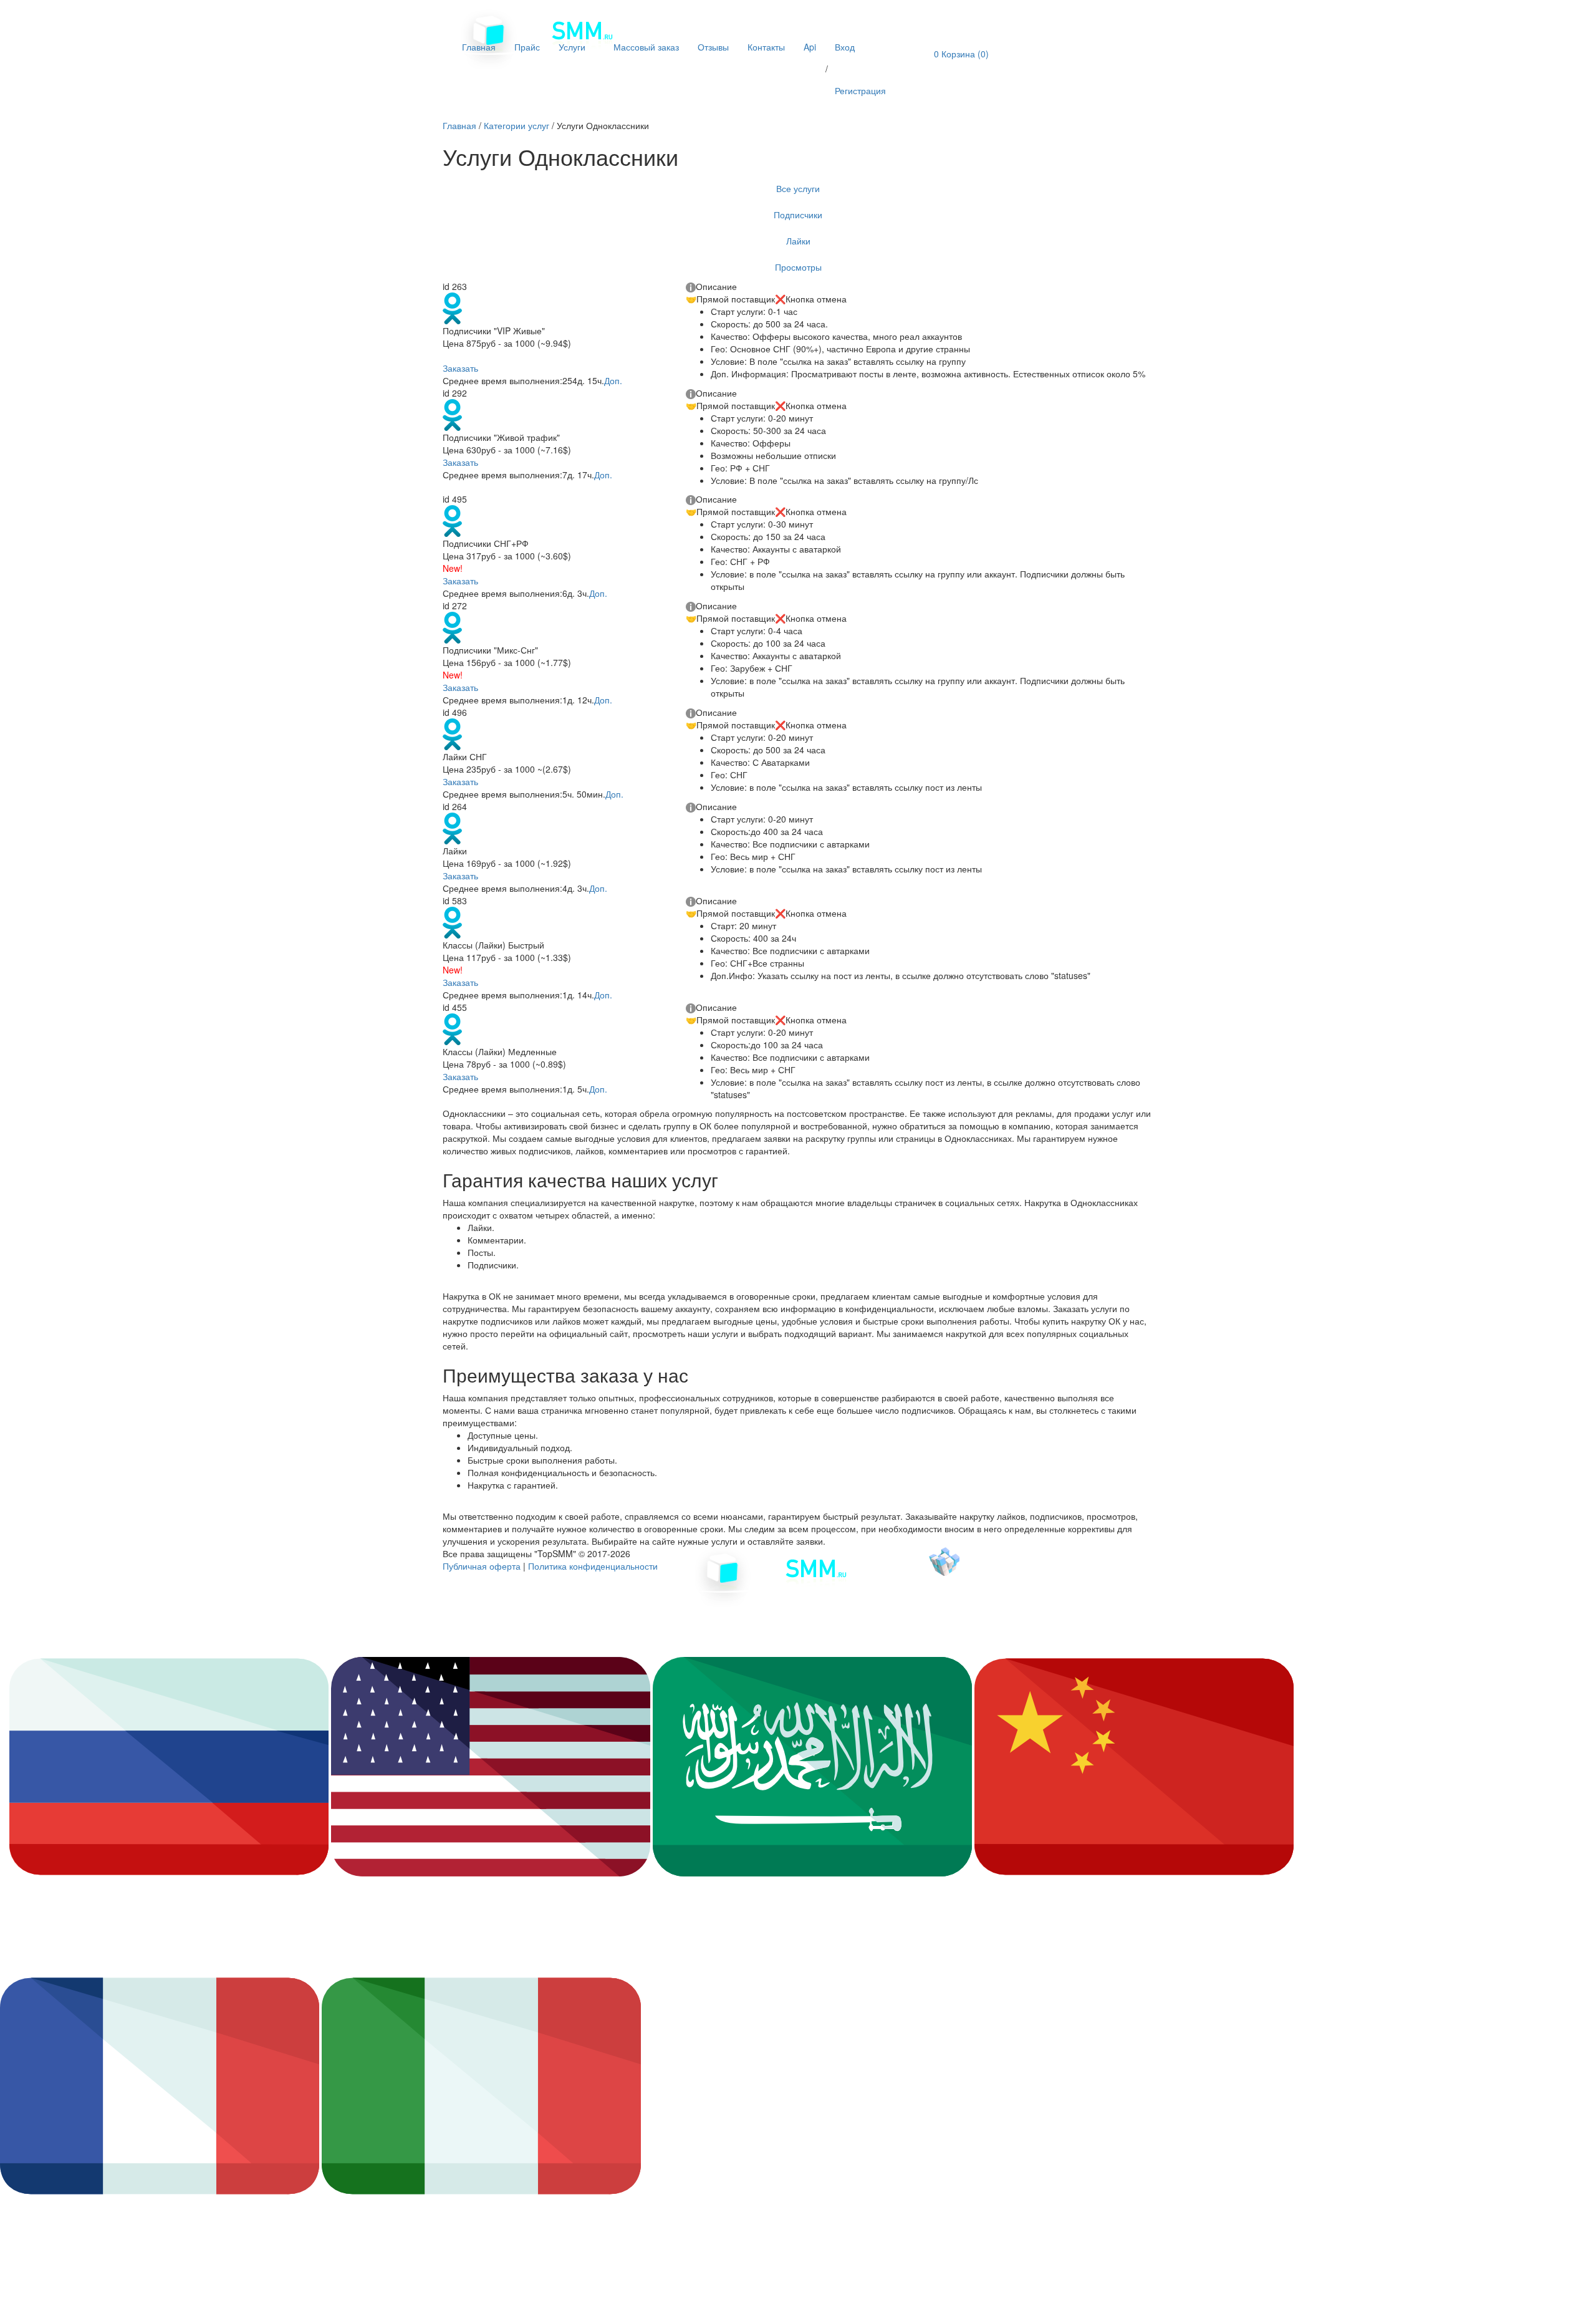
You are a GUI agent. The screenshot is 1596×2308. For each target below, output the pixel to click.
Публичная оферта (482, 1566)
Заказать (460, 368)
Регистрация (860, 90)
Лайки (798, 241)
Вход (845, 47)
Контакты (766, 47)
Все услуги (798, 188)
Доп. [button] (613, 380)
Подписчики (798, 215)
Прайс (527, 47)
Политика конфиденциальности (593, 1566)
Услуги (573, 47)
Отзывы (713, 47)
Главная (479, 47)
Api (810, 47)
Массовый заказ (646, 47)
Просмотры (798, 267)
